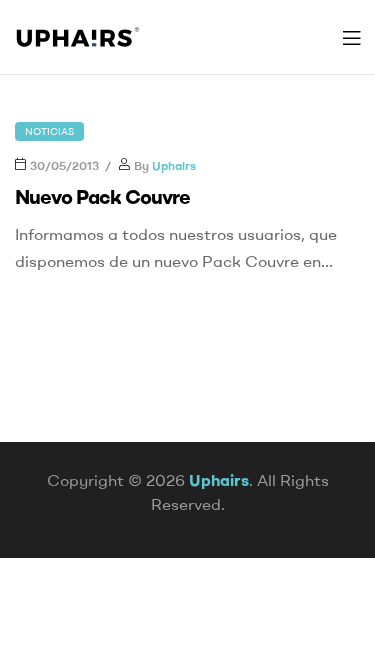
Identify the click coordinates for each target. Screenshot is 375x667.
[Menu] (351, 37)
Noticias (49, 131)
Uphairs (174, 165)
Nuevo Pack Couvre (102, 196)
